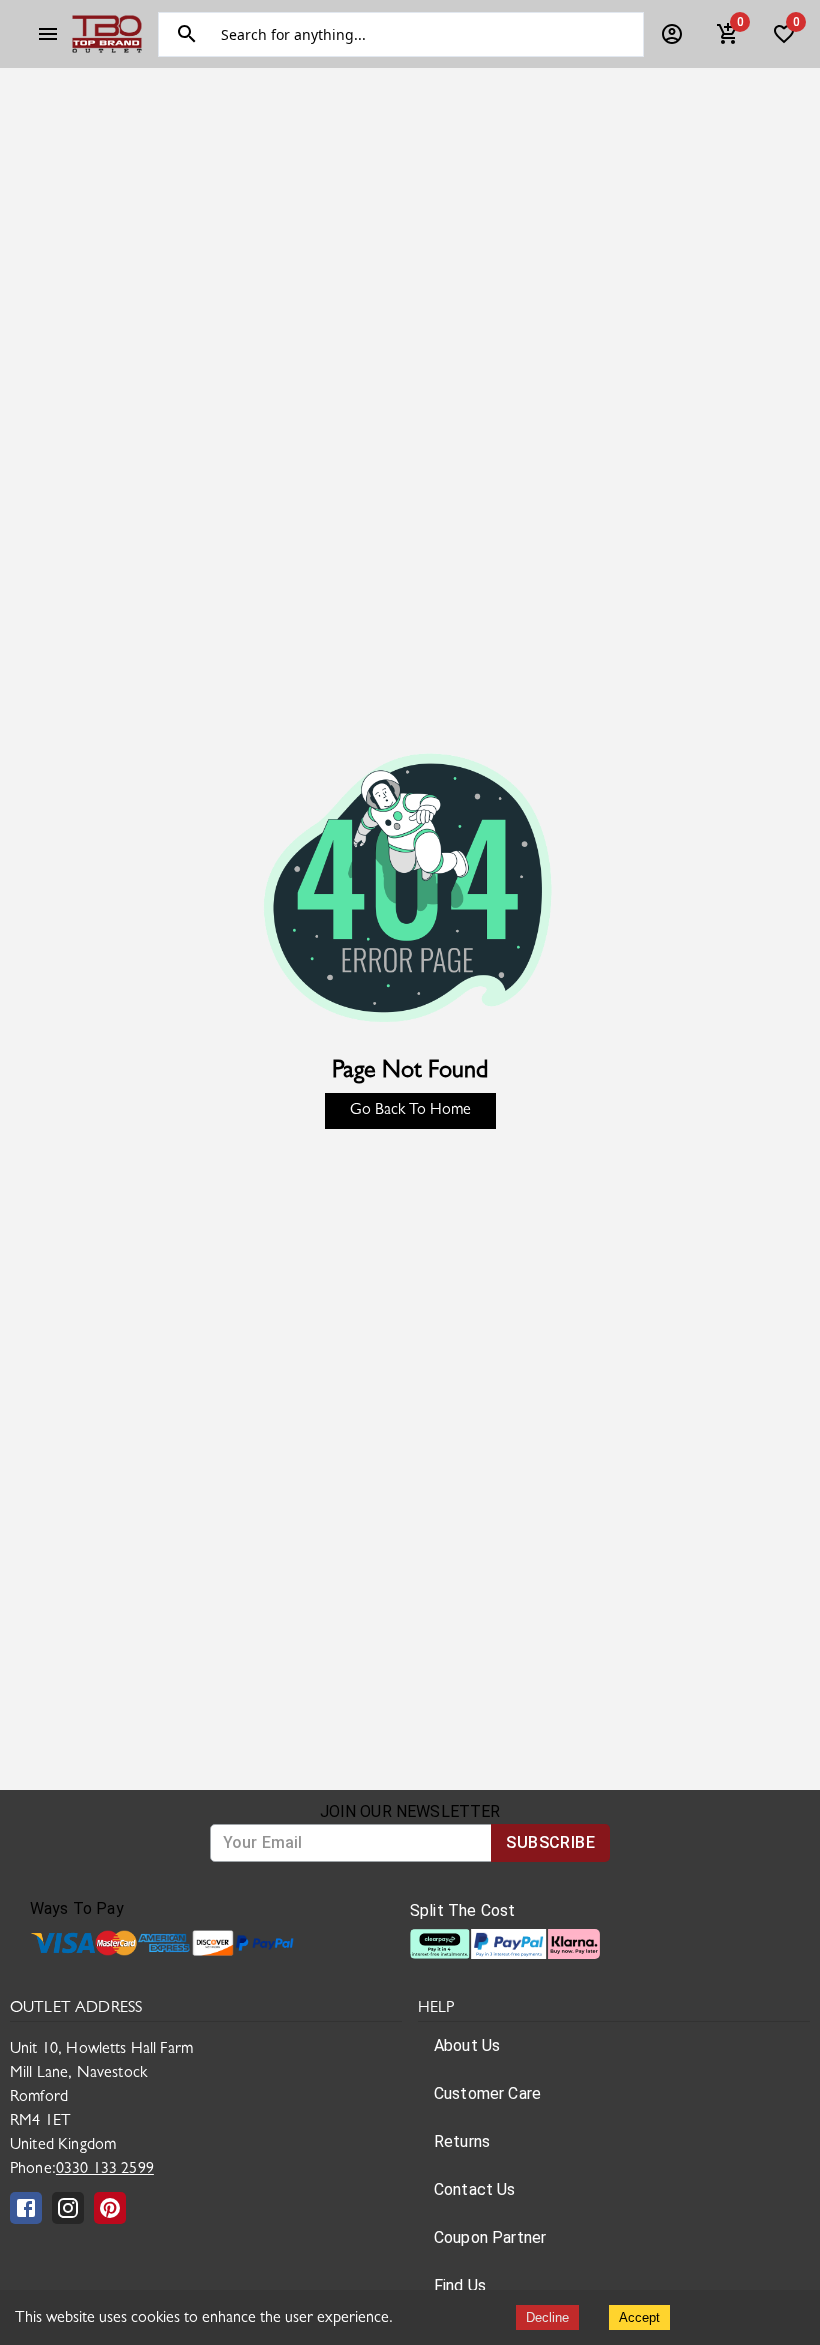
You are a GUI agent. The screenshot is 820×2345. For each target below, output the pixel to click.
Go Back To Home (410, 1111)
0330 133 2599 (105, 2170)
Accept (639, 2317)
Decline (547, 2317)
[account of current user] (48, 34)
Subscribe (550, 1842)
